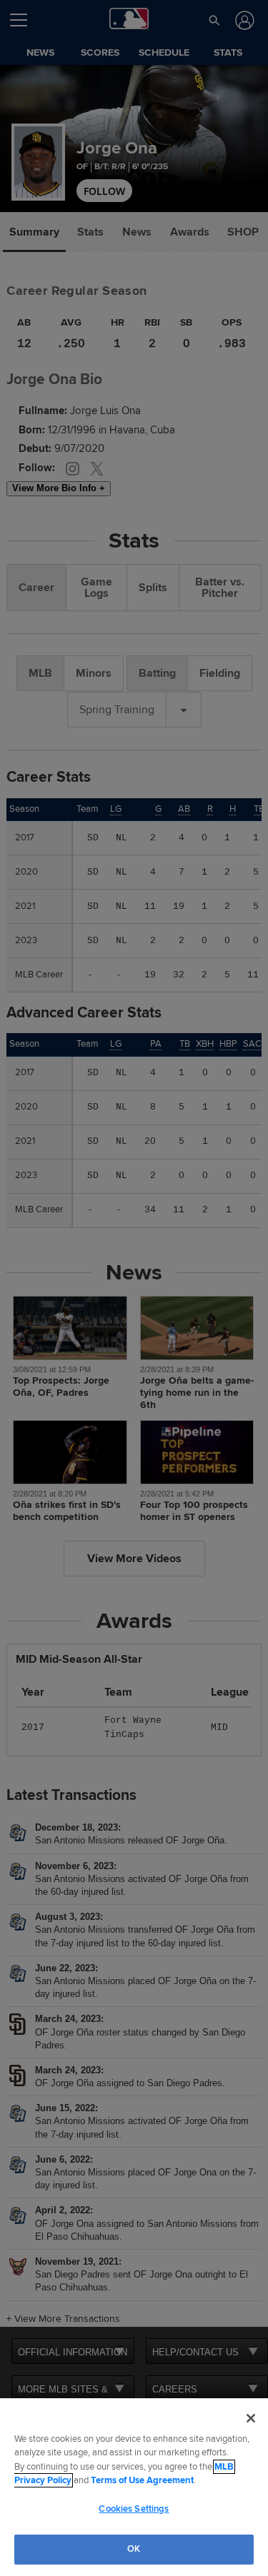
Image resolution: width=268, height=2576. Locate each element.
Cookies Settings (134, 2509)
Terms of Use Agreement (142, 2480)
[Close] (251, 2418)
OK (134, 2549)
